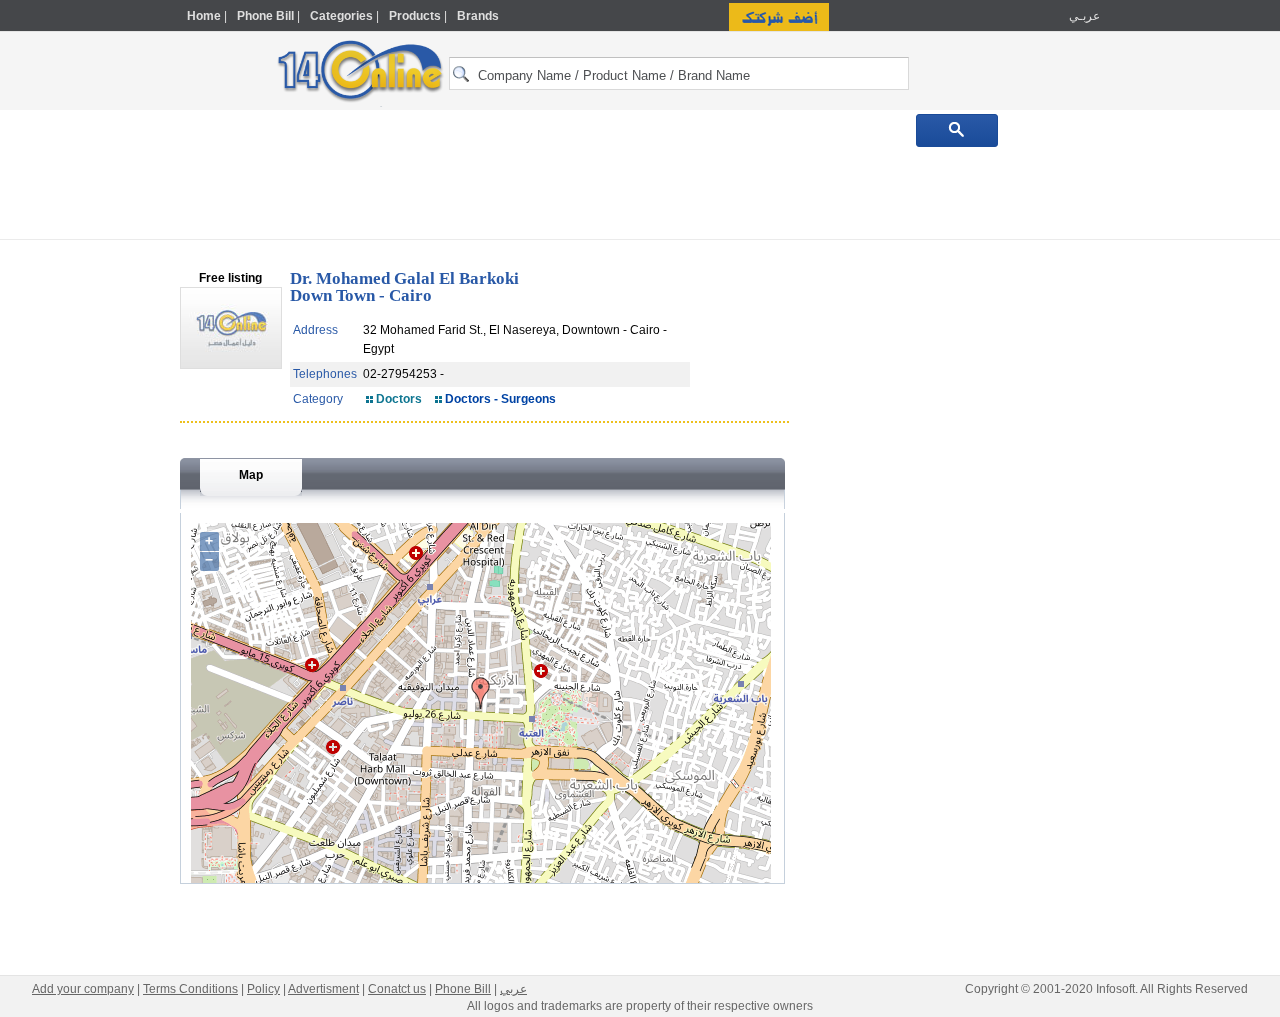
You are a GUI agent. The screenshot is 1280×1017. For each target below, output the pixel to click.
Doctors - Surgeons (500, 399)
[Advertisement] (1187, 427)
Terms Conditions (190, 989)
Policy (263, 989)
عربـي (1083, 16)
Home (204, 16)
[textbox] (679, 73)
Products (415, 16)
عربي (513, 989)
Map (251, 475)
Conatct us (397, 989)
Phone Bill (265, 16)
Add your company (83, 989)
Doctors (399, 399)
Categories (341, 16)
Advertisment (323, 989)
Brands (478, 16)
